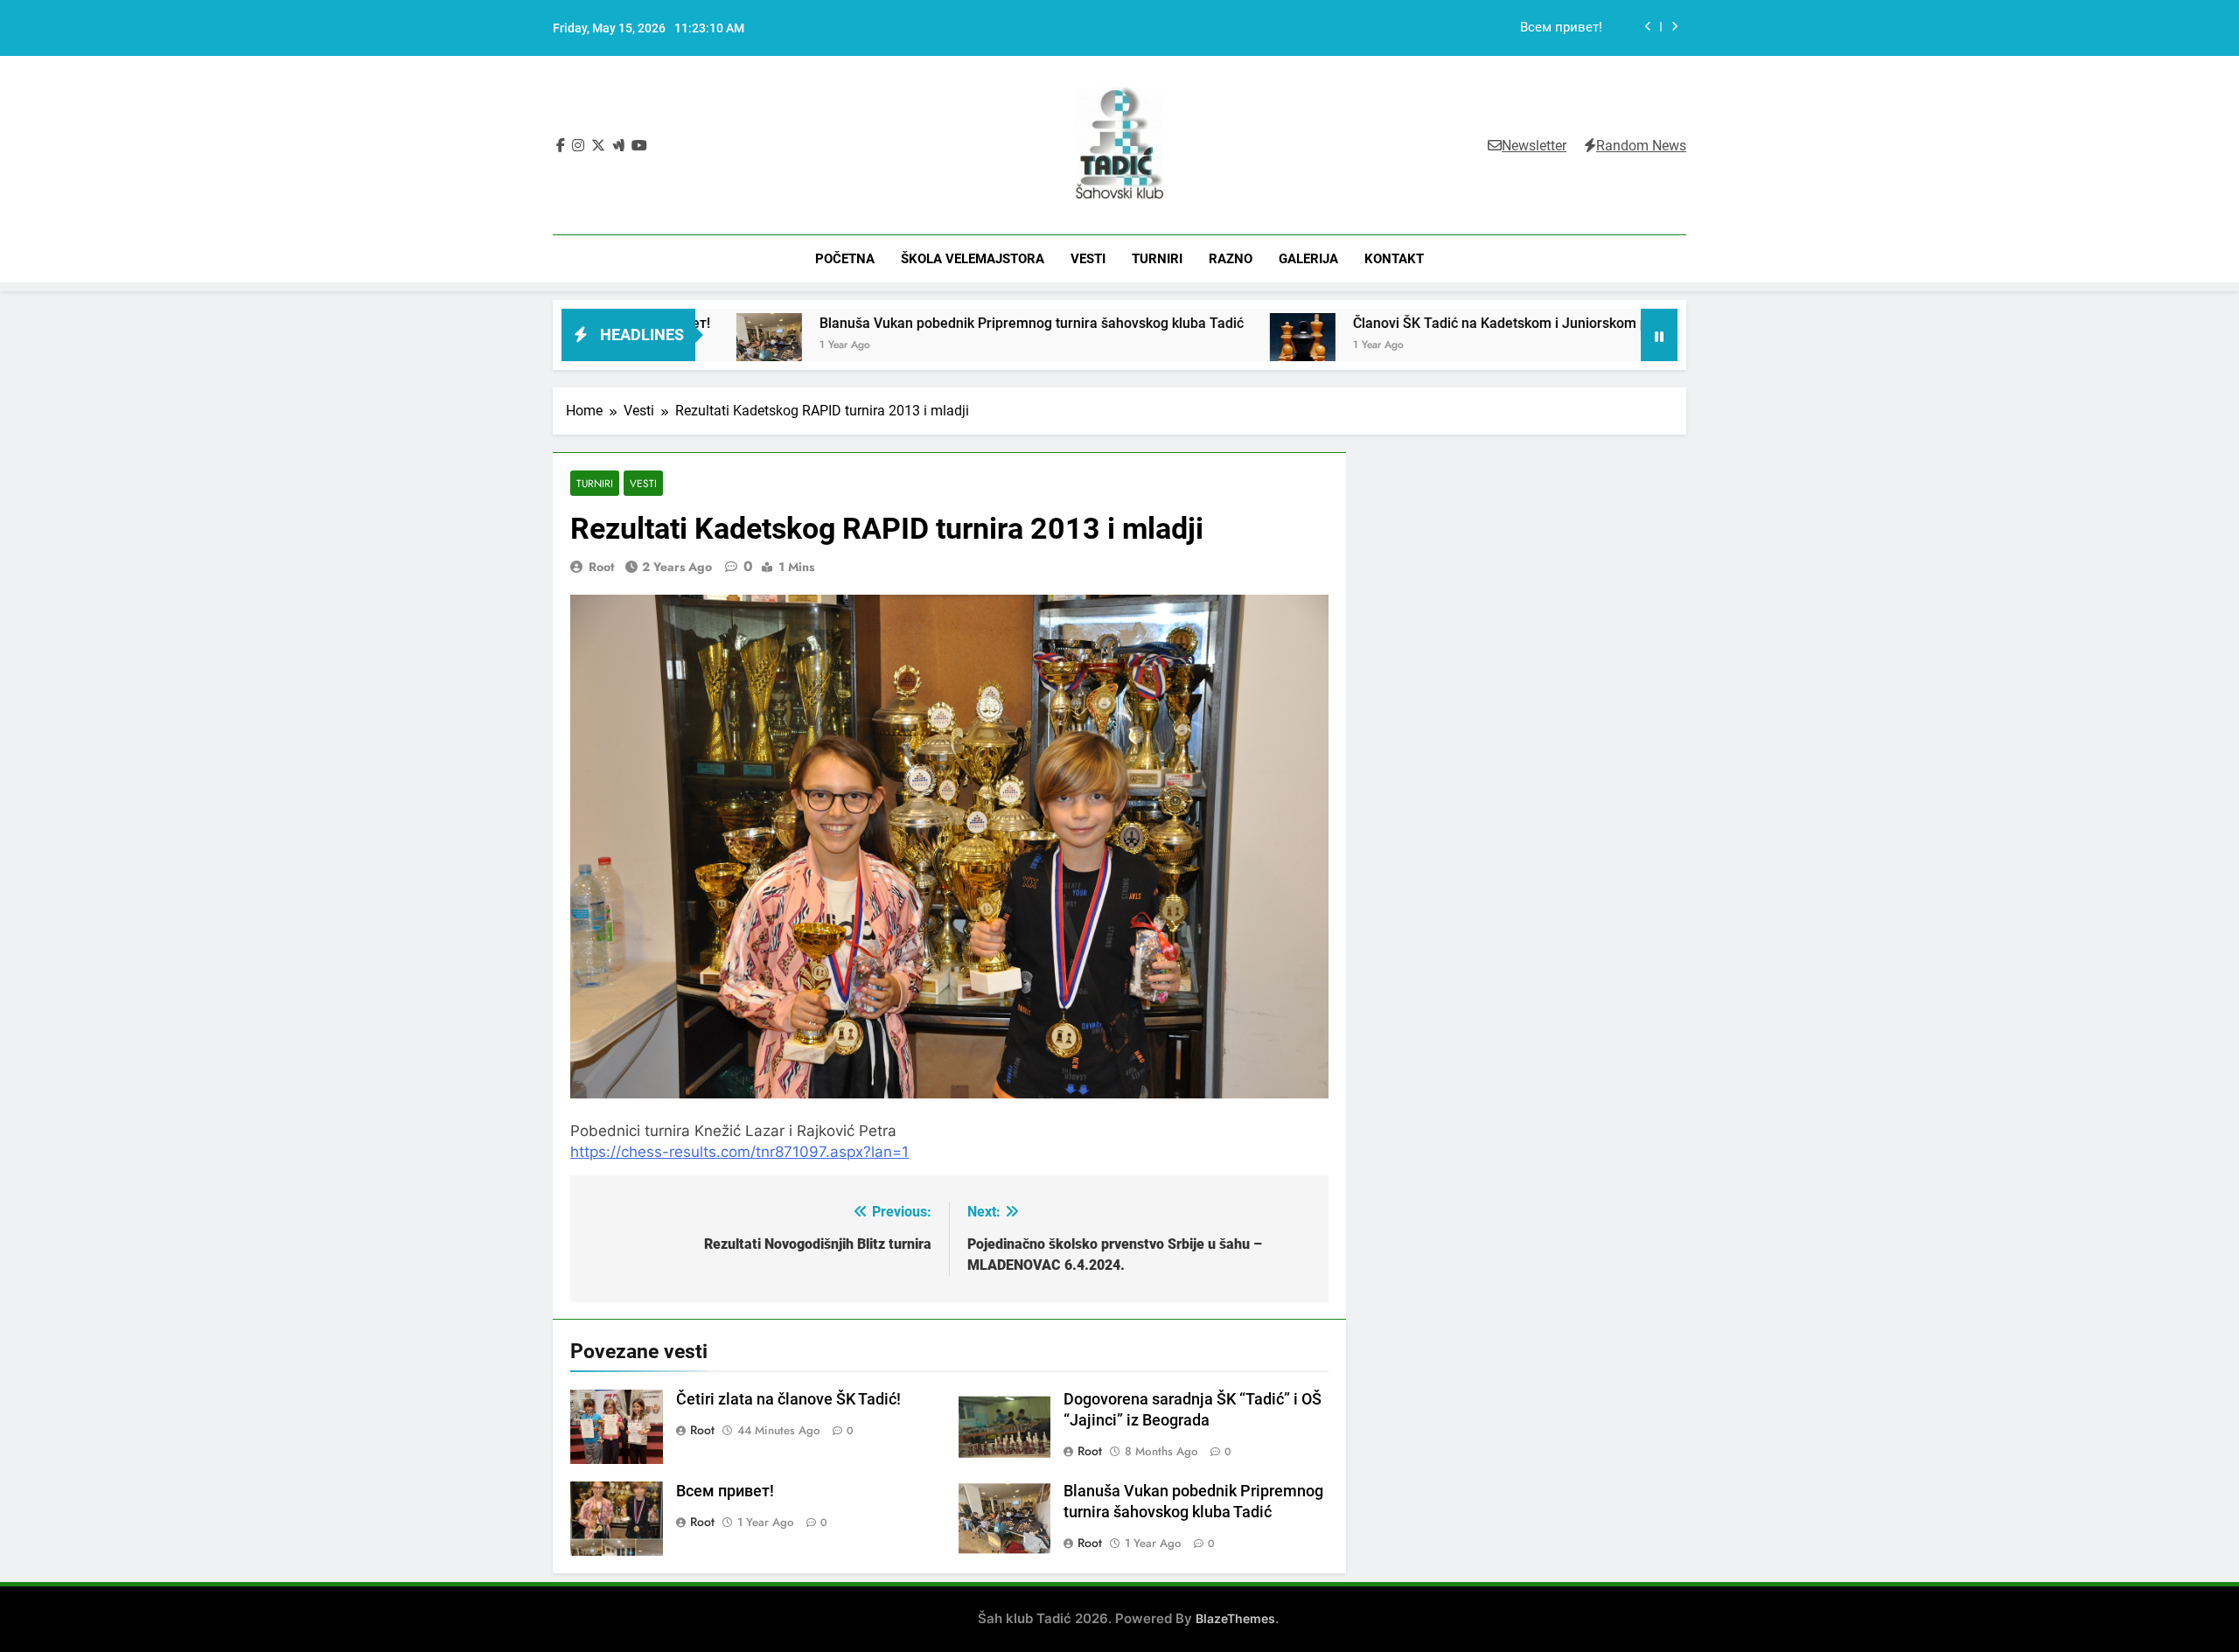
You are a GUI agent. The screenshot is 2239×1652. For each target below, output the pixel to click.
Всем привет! (725, 1491)
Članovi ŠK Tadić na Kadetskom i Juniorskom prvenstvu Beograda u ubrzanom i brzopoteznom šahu (1552, 323)
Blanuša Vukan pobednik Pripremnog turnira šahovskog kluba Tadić (1406, 28)
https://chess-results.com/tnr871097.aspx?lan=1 (739, 1152)
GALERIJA (1308, 259)
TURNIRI (1157, 259)
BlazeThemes (1235, 1618)
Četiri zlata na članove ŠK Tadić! (788, 1399)
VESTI (1088, 259)
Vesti (643, 483)
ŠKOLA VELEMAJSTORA (973, 259)
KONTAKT (1394, 259)
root (601, 567)
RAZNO (1231, 259)
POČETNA (845, 259)
